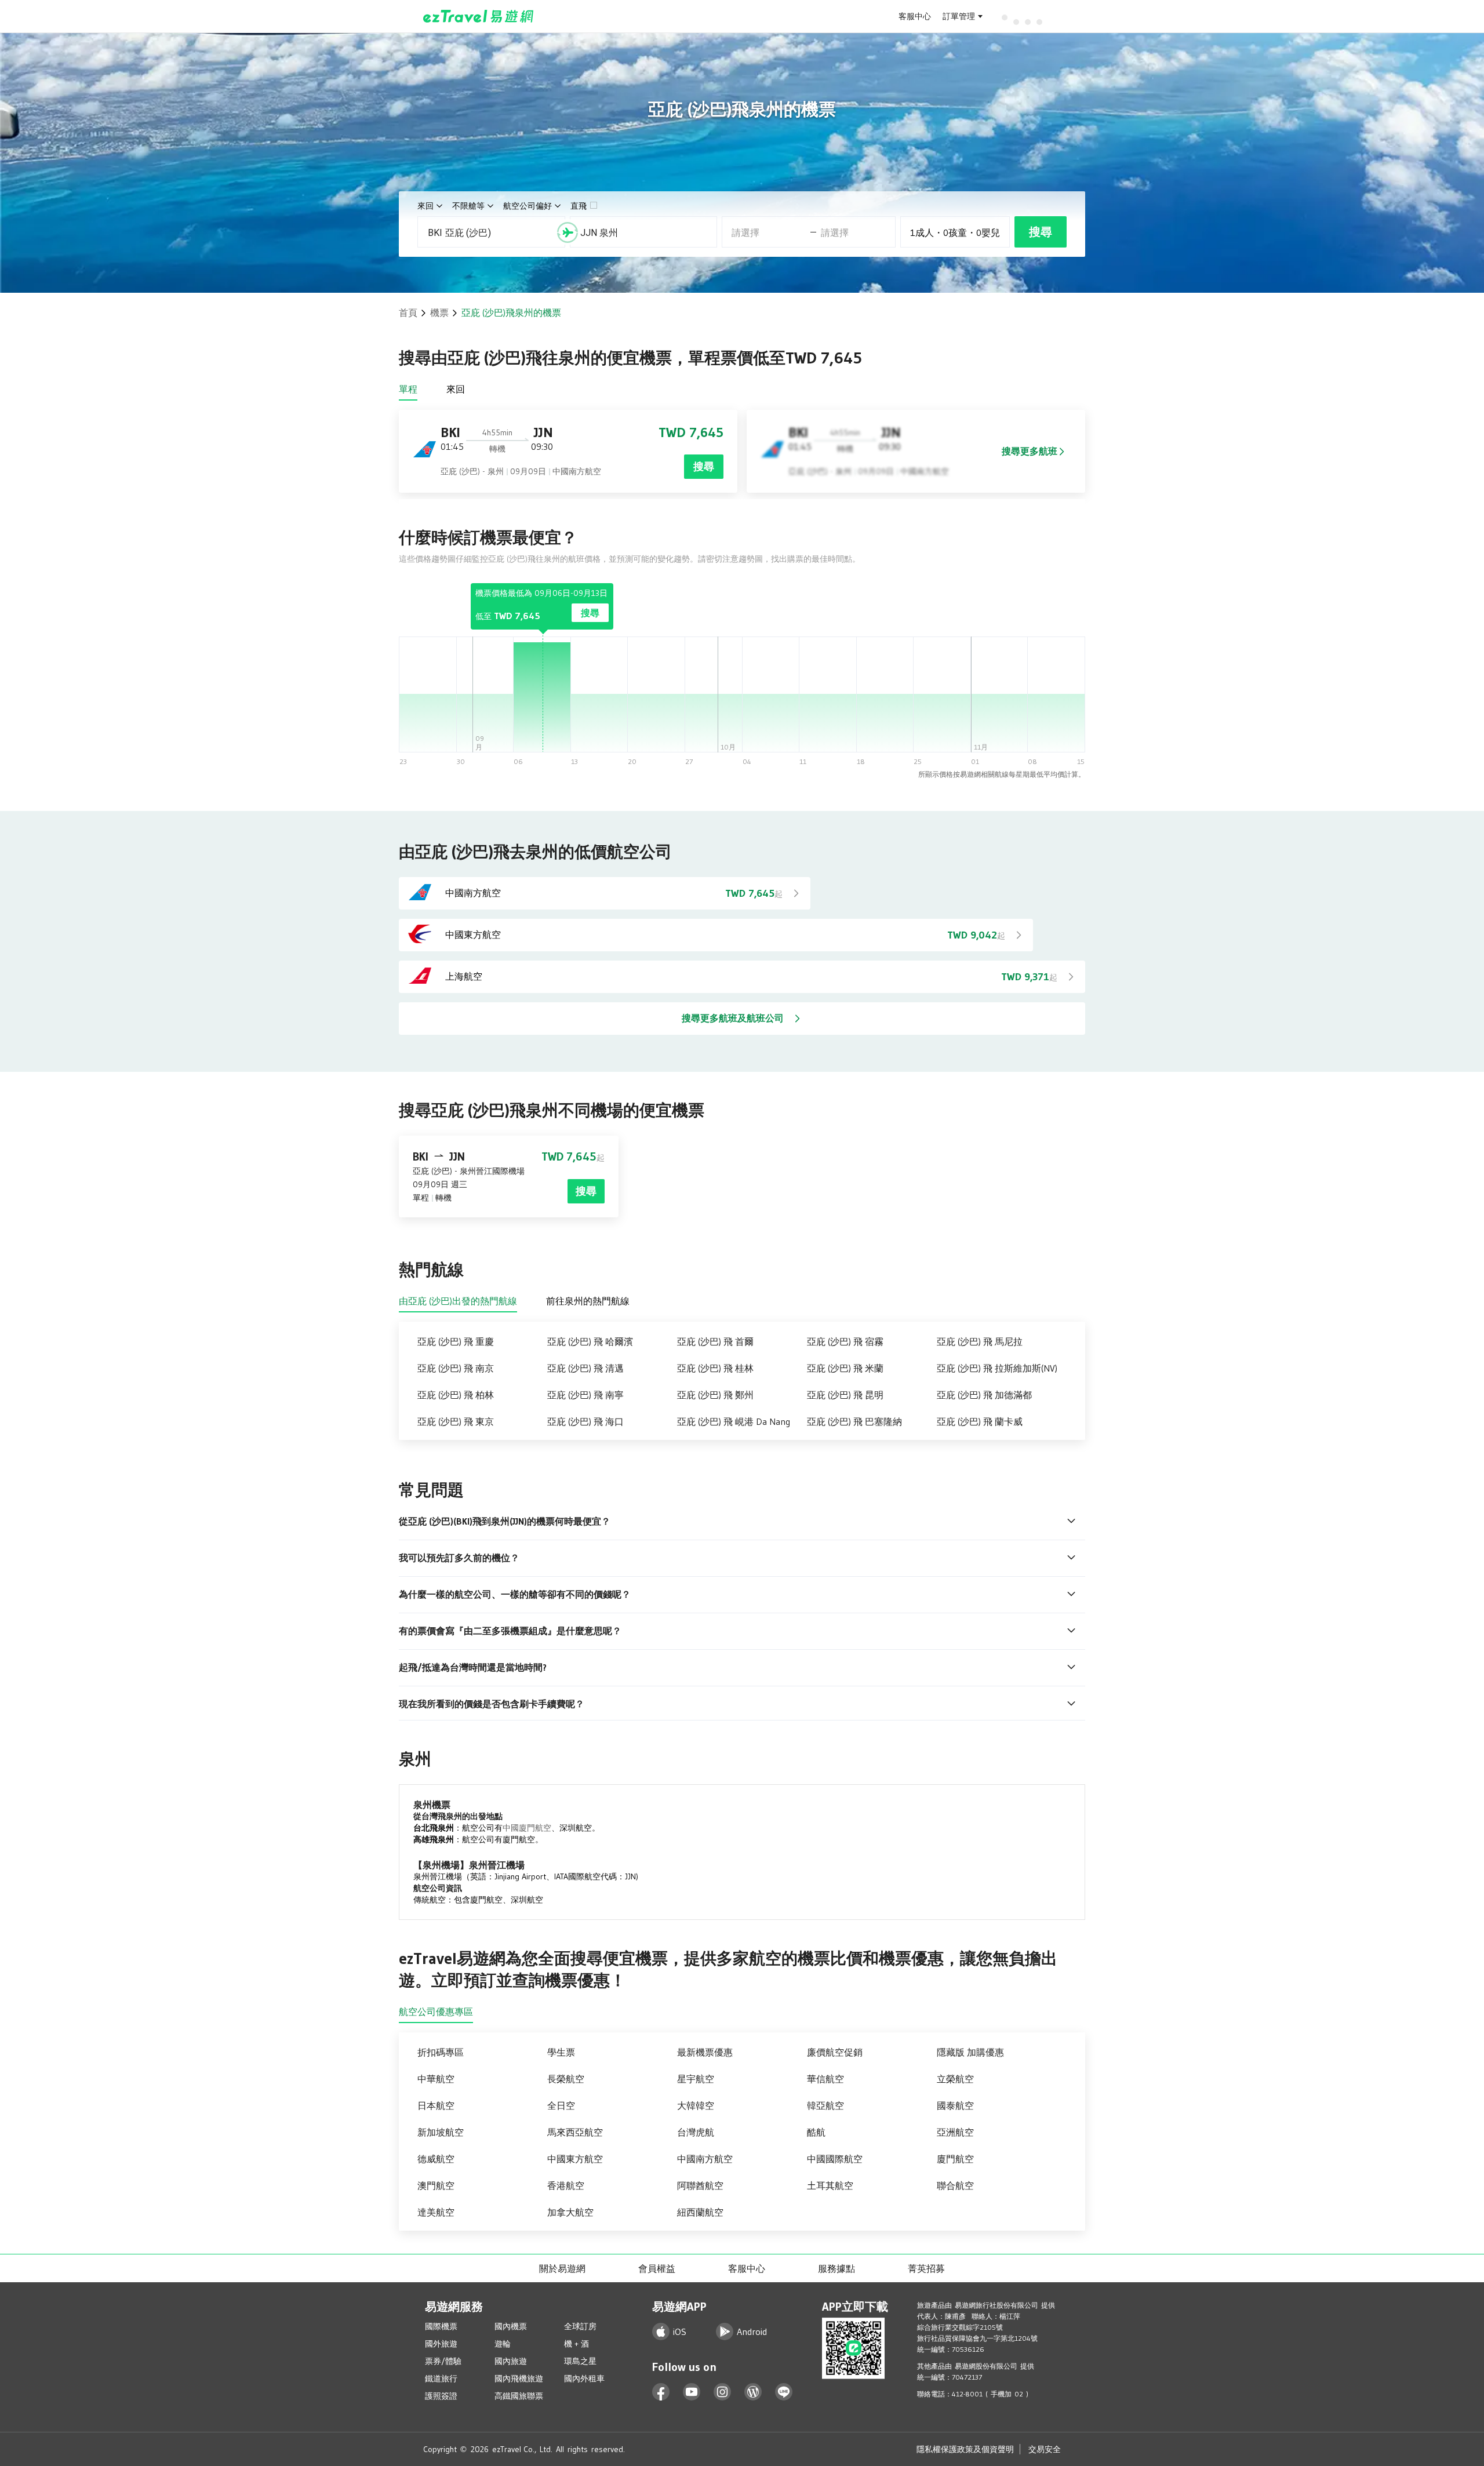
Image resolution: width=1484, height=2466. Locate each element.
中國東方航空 (575, 2159)
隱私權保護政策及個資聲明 (965, 2449)
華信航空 (825, 2079)
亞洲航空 (955, 2132)
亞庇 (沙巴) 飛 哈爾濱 (590, 1341)
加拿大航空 (570, 2212)
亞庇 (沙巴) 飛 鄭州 (715, 1395)
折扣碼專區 (441, 2052)
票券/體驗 (443, 2361)
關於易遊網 (562, 2268)
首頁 (408, 312)
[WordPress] (753, 2392)
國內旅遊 (511, 2361)
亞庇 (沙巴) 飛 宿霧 (845, 1341)
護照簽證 (441, 2396)
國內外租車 (584, 2378)
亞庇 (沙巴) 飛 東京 (456, 1421)
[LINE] (784, 2392)
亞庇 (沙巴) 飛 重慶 (456, 1341)
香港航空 (566, 2185)
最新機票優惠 (705, 2052)
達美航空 (436, 2212)
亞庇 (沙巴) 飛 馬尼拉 (980, 1341)
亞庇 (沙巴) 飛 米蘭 (845, 1368)
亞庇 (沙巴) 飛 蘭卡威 (980, 1421)
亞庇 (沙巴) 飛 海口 (585, 1421)
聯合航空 (955, 2185)
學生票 (561, 2052)
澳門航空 (436, 2185)
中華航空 (436, 2079)
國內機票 (511, 2326)
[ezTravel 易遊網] (479, 16)
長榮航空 (566, 2079)
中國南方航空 (705, 2159)
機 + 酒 (576, 2344)
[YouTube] (692, 2392)
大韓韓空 (696, 2105)
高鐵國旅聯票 (519, 2396)
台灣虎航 (696, 2132)
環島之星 (580, 2361)
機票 (439, 312)
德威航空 (436, 2159)
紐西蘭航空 (700, 2212)
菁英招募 (926, 2268)
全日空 (561, 2105)
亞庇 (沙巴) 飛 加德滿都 (984, 1395)
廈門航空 (955, 2159)
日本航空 (436, 2105)
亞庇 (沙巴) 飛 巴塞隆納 (854, 1421)
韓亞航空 (825, 2105)
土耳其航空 (830, 2185)
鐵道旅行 (441, 2378)
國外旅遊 (441, 2344)
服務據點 (836, 2268)
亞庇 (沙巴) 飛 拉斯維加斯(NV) (997, 1368)
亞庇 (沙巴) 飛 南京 (456, 1368)
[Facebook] (661, 2392)
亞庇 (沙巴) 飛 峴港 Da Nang (734, 1421)
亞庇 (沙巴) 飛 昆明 (845, 1395)
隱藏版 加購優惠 (970, 2052)
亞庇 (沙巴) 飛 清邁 (585, 1368)
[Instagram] (723, 2392)
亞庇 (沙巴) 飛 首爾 (715, 1341)
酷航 (816, 2132)
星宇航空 (696, 2079)
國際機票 (441, 2326)
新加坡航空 (441, 2132)
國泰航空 (955, 2105)
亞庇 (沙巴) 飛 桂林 (715, 1368)
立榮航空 (955, 2079)
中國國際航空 (835, 2159)
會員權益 (657, 2268)
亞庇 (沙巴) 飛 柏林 (456, 1395)
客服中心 (915, 16)
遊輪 (503, 2344)
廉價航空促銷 (835, 2052)
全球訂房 (580, 2326)
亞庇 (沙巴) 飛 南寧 (585, 1395)
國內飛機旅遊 (519, 2378)
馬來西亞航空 (575, 2132)
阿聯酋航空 (700, 2185)
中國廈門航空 (527, 1828)
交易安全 (1045, 2449)
